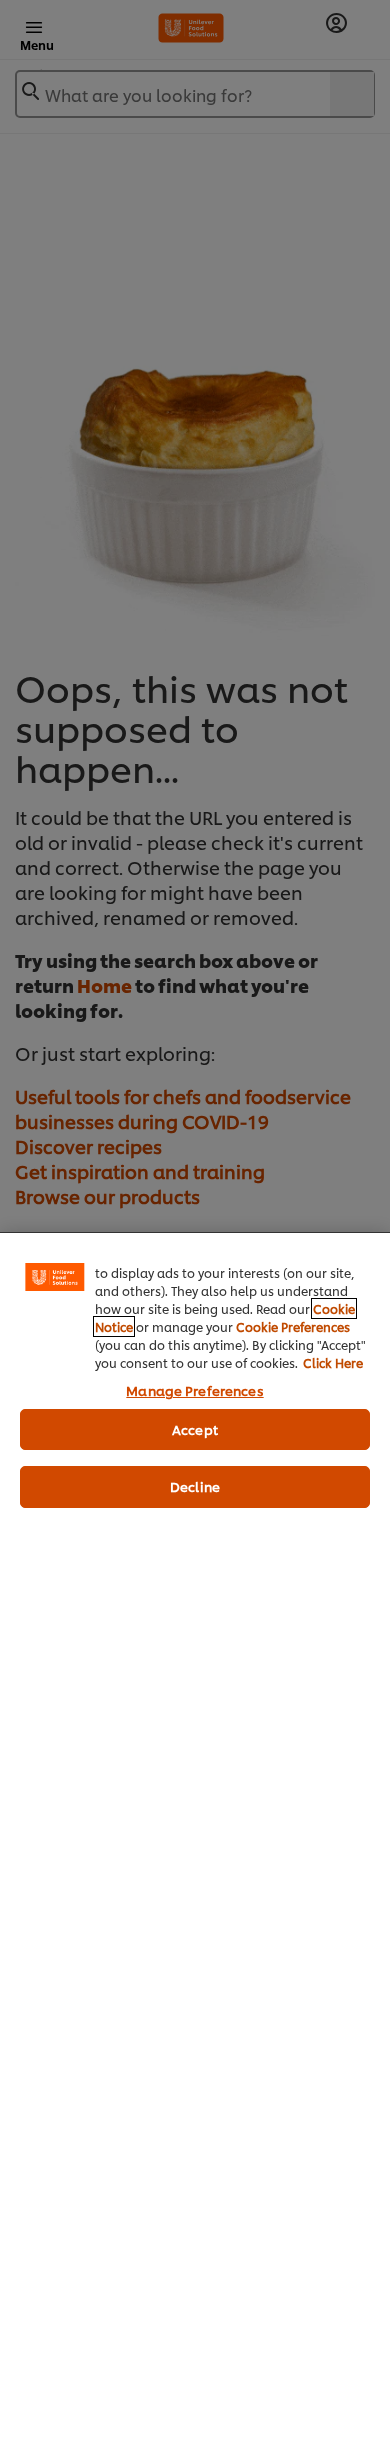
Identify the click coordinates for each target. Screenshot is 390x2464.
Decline (195, 1486)
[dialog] (195, 1848)
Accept (195, 1429)
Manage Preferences (194, 1390)
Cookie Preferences (293, 1326)
